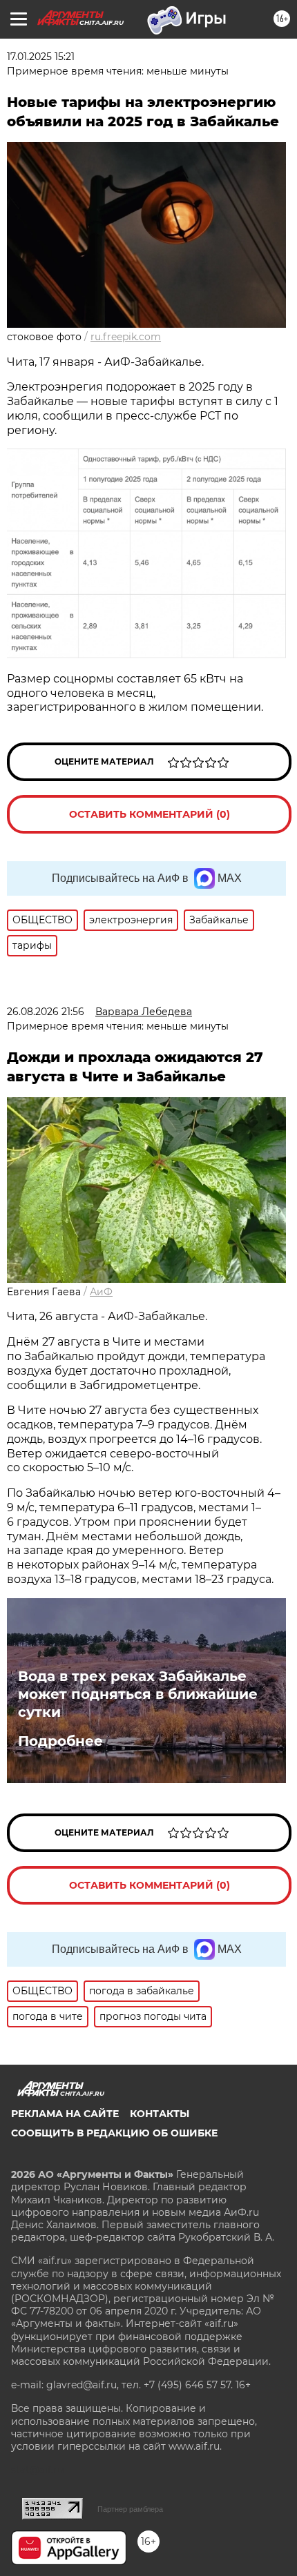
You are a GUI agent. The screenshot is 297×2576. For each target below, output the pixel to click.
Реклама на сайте (65, 2114)
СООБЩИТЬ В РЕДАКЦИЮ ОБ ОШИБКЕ (114, 2133)
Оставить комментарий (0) (150, 814)
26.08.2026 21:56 (46, 1012)
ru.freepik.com (126, 337)
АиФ (101, 1292)
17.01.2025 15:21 (41, 57)
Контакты (160, 2114)
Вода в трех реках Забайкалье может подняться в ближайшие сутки (138, 1694)
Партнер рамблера (130, 2509)
